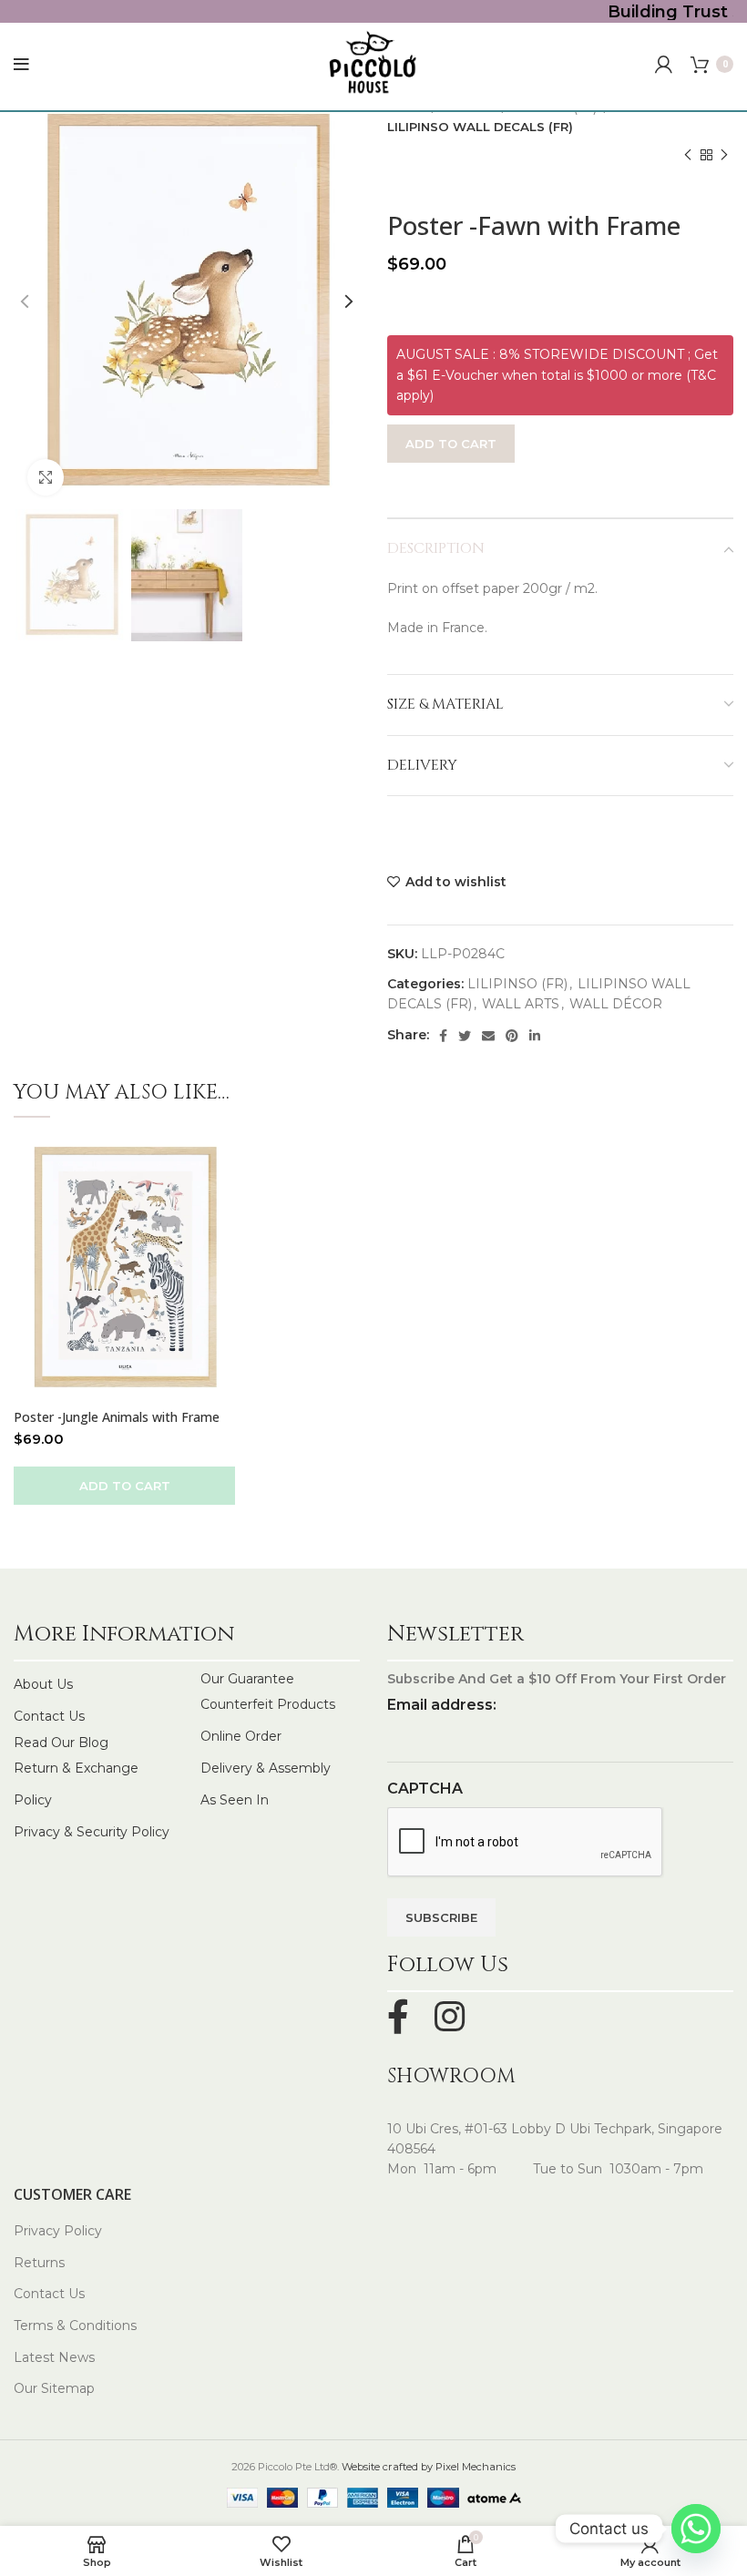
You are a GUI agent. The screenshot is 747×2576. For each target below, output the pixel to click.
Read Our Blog (61, 1743)
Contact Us (49, 1716)
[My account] (664, 65)
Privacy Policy (58, 2231)
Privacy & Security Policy (92, 1832)
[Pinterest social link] (512, 1036)
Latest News (54, 2357)
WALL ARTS (521, 1004)
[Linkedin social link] (535, 1036)
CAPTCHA (425, 1789)
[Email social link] (488, 1036)
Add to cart (451, 444)
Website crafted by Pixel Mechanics (429, 2467)
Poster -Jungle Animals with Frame (117, 1417)
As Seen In (235, 1800)
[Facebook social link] (443, 1036)
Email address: (442, 1705)
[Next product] (724, 156)
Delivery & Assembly (266, 1768)
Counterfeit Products (268, 1704)
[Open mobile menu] (21, 65)
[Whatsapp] (696, 2529)
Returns (39, 2263)
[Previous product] (688, 156)
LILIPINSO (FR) (517, 984)
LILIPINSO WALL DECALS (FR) (480, 127)
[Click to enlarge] (46, 477)
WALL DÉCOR (616, 1004)
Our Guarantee (247, 1679)
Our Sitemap (54, 2388)
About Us (43, 1684)
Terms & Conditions (75, 2326)
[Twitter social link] (465, 1036)
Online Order (241, 1736)
